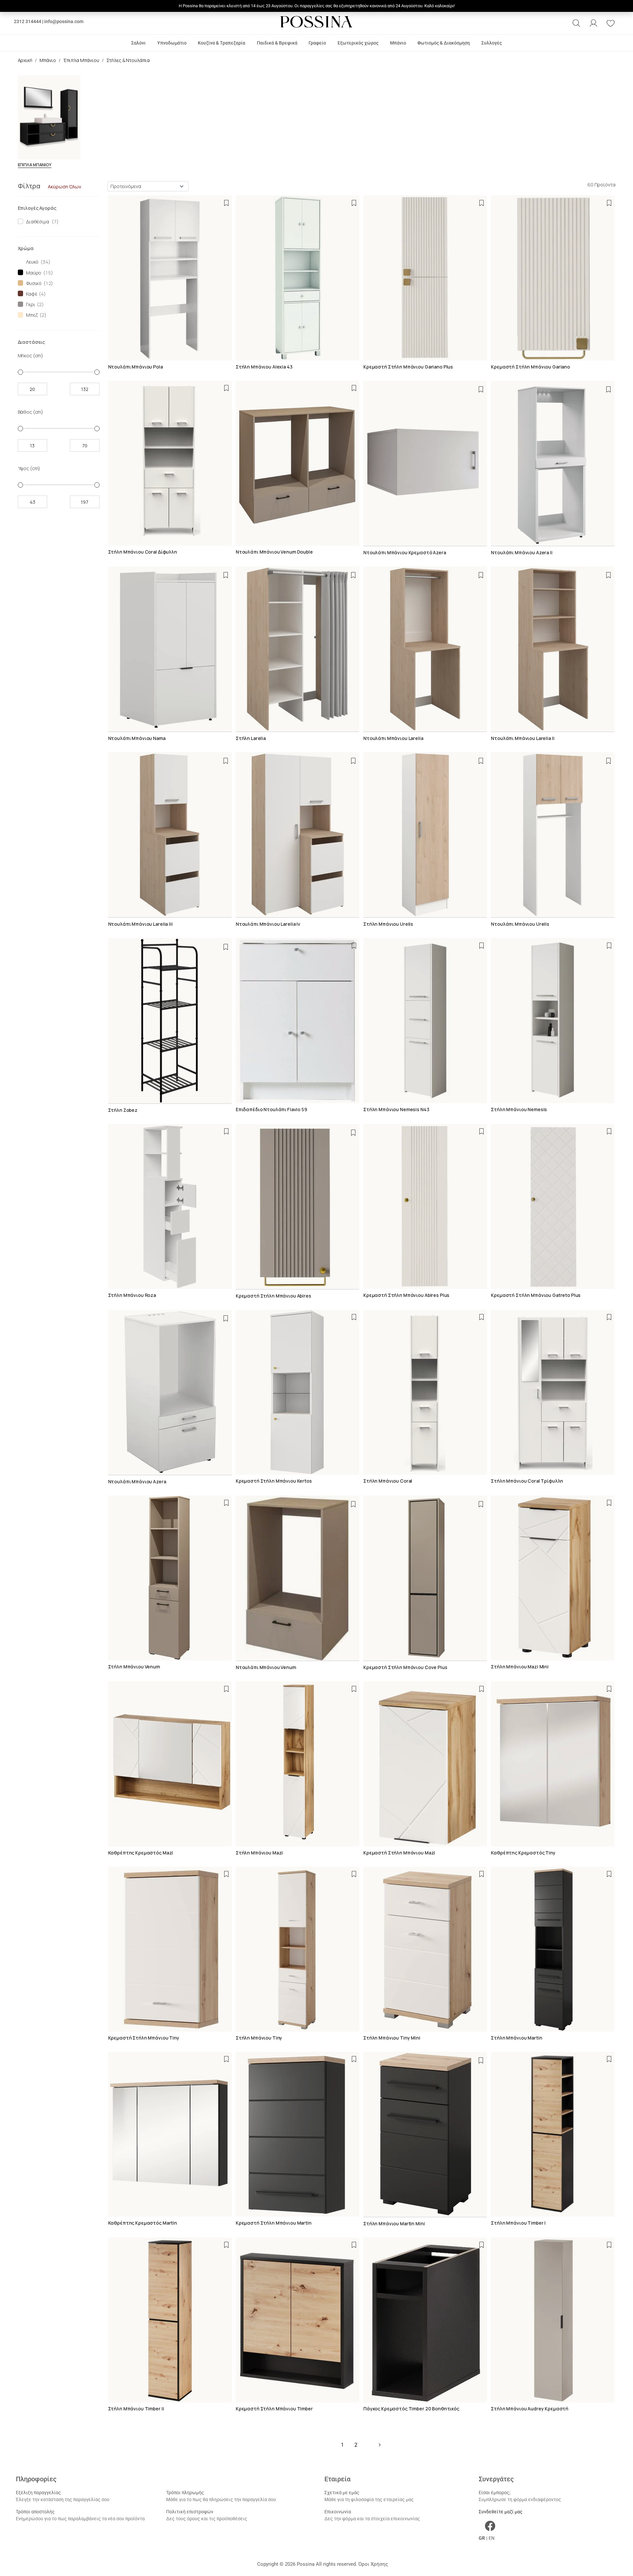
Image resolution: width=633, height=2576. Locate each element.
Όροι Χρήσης (373, 2564)
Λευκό (31, 262)
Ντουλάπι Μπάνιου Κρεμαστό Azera (405, 552)
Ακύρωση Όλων (64, 187)
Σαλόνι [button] (138, 43)
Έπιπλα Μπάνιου (81, 60)
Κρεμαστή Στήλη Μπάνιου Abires (273, 1296)
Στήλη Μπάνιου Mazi (259, 1853)
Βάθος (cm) (31, 412)
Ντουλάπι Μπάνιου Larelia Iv (268, 924)
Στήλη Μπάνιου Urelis (388, 924)
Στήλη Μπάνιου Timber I (518, 2223)
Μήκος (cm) (31, 355)
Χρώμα (26, 248)
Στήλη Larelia (251, 738)
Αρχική (25, 60)
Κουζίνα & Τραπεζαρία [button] (222, 43)
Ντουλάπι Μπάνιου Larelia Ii (523, 738)
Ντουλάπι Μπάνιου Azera (137, 1481)
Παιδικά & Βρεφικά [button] (277, 43)
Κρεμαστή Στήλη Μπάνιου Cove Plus (405, 1667)
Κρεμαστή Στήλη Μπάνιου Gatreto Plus (536, 1295)
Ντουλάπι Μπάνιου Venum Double (274, 552)
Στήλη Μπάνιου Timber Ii (136, 2409)
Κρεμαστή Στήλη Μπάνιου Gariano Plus (408, 367)
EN (492, 2538)
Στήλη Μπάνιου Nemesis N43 (396, 1109)
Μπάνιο (48, 60)
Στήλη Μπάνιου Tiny (259, 2038)
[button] (576, 23)
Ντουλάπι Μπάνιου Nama (137, 738)
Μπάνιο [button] (398, 43)
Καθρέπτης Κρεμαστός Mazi (141, 1853)
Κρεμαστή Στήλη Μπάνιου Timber (274, 2409)
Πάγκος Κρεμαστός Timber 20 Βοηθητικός (411, 2409)
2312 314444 (28, 21)
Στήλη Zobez (123, 1110)
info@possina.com (64, 21)
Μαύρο (33, 273)
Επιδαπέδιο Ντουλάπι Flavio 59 (271, 1109)
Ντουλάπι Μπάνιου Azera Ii (522, 552)
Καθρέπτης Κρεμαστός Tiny (523, 1853)
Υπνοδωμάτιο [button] (172, 43)
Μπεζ (31, 315)
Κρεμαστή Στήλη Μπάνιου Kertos (274, 1481)
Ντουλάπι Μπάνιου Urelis (520, 924)
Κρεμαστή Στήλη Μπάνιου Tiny (144, 2038)
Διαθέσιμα (36, 222)
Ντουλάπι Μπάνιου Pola (136, 367)
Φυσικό (33, 283)
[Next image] (483, 463)
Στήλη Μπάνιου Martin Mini (394, 2223)
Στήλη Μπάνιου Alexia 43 (264, 367)
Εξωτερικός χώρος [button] (358, 43)
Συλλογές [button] (492, 43)
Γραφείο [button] (317, 43)
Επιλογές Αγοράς (37, 208)
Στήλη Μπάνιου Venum (134, 1667)
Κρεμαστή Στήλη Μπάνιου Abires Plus (406, 1295)
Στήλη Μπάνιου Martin (516, 2038)
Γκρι (30, 304)
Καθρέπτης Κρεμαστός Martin (143, 2223)
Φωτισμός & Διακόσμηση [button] (444, 43)
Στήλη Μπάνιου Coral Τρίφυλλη (527, 1481)
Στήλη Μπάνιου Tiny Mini (392, 2038)
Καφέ (30, 294)
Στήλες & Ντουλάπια (128, 60)
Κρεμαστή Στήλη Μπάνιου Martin (274, 2223)
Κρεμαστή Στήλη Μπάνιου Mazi (399, 1853)
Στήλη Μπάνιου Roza (132, 1295)
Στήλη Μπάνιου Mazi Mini (520, 1667)
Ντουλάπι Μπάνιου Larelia (393, 738)
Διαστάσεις (31, 342)
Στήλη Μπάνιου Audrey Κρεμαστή (530, 2409)
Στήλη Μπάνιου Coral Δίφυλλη (143, 552)
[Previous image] (368, 463)
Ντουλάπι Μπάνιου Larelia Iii (140, 924)
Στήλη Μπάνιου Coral (388, 1481)
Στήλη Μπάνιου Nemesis (519, 1109)
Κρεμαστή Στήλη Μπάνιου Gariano (530, 367)
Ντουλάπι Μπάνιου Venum (266, 1667)
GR (482, 2538)
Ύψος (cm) (29, 468)
